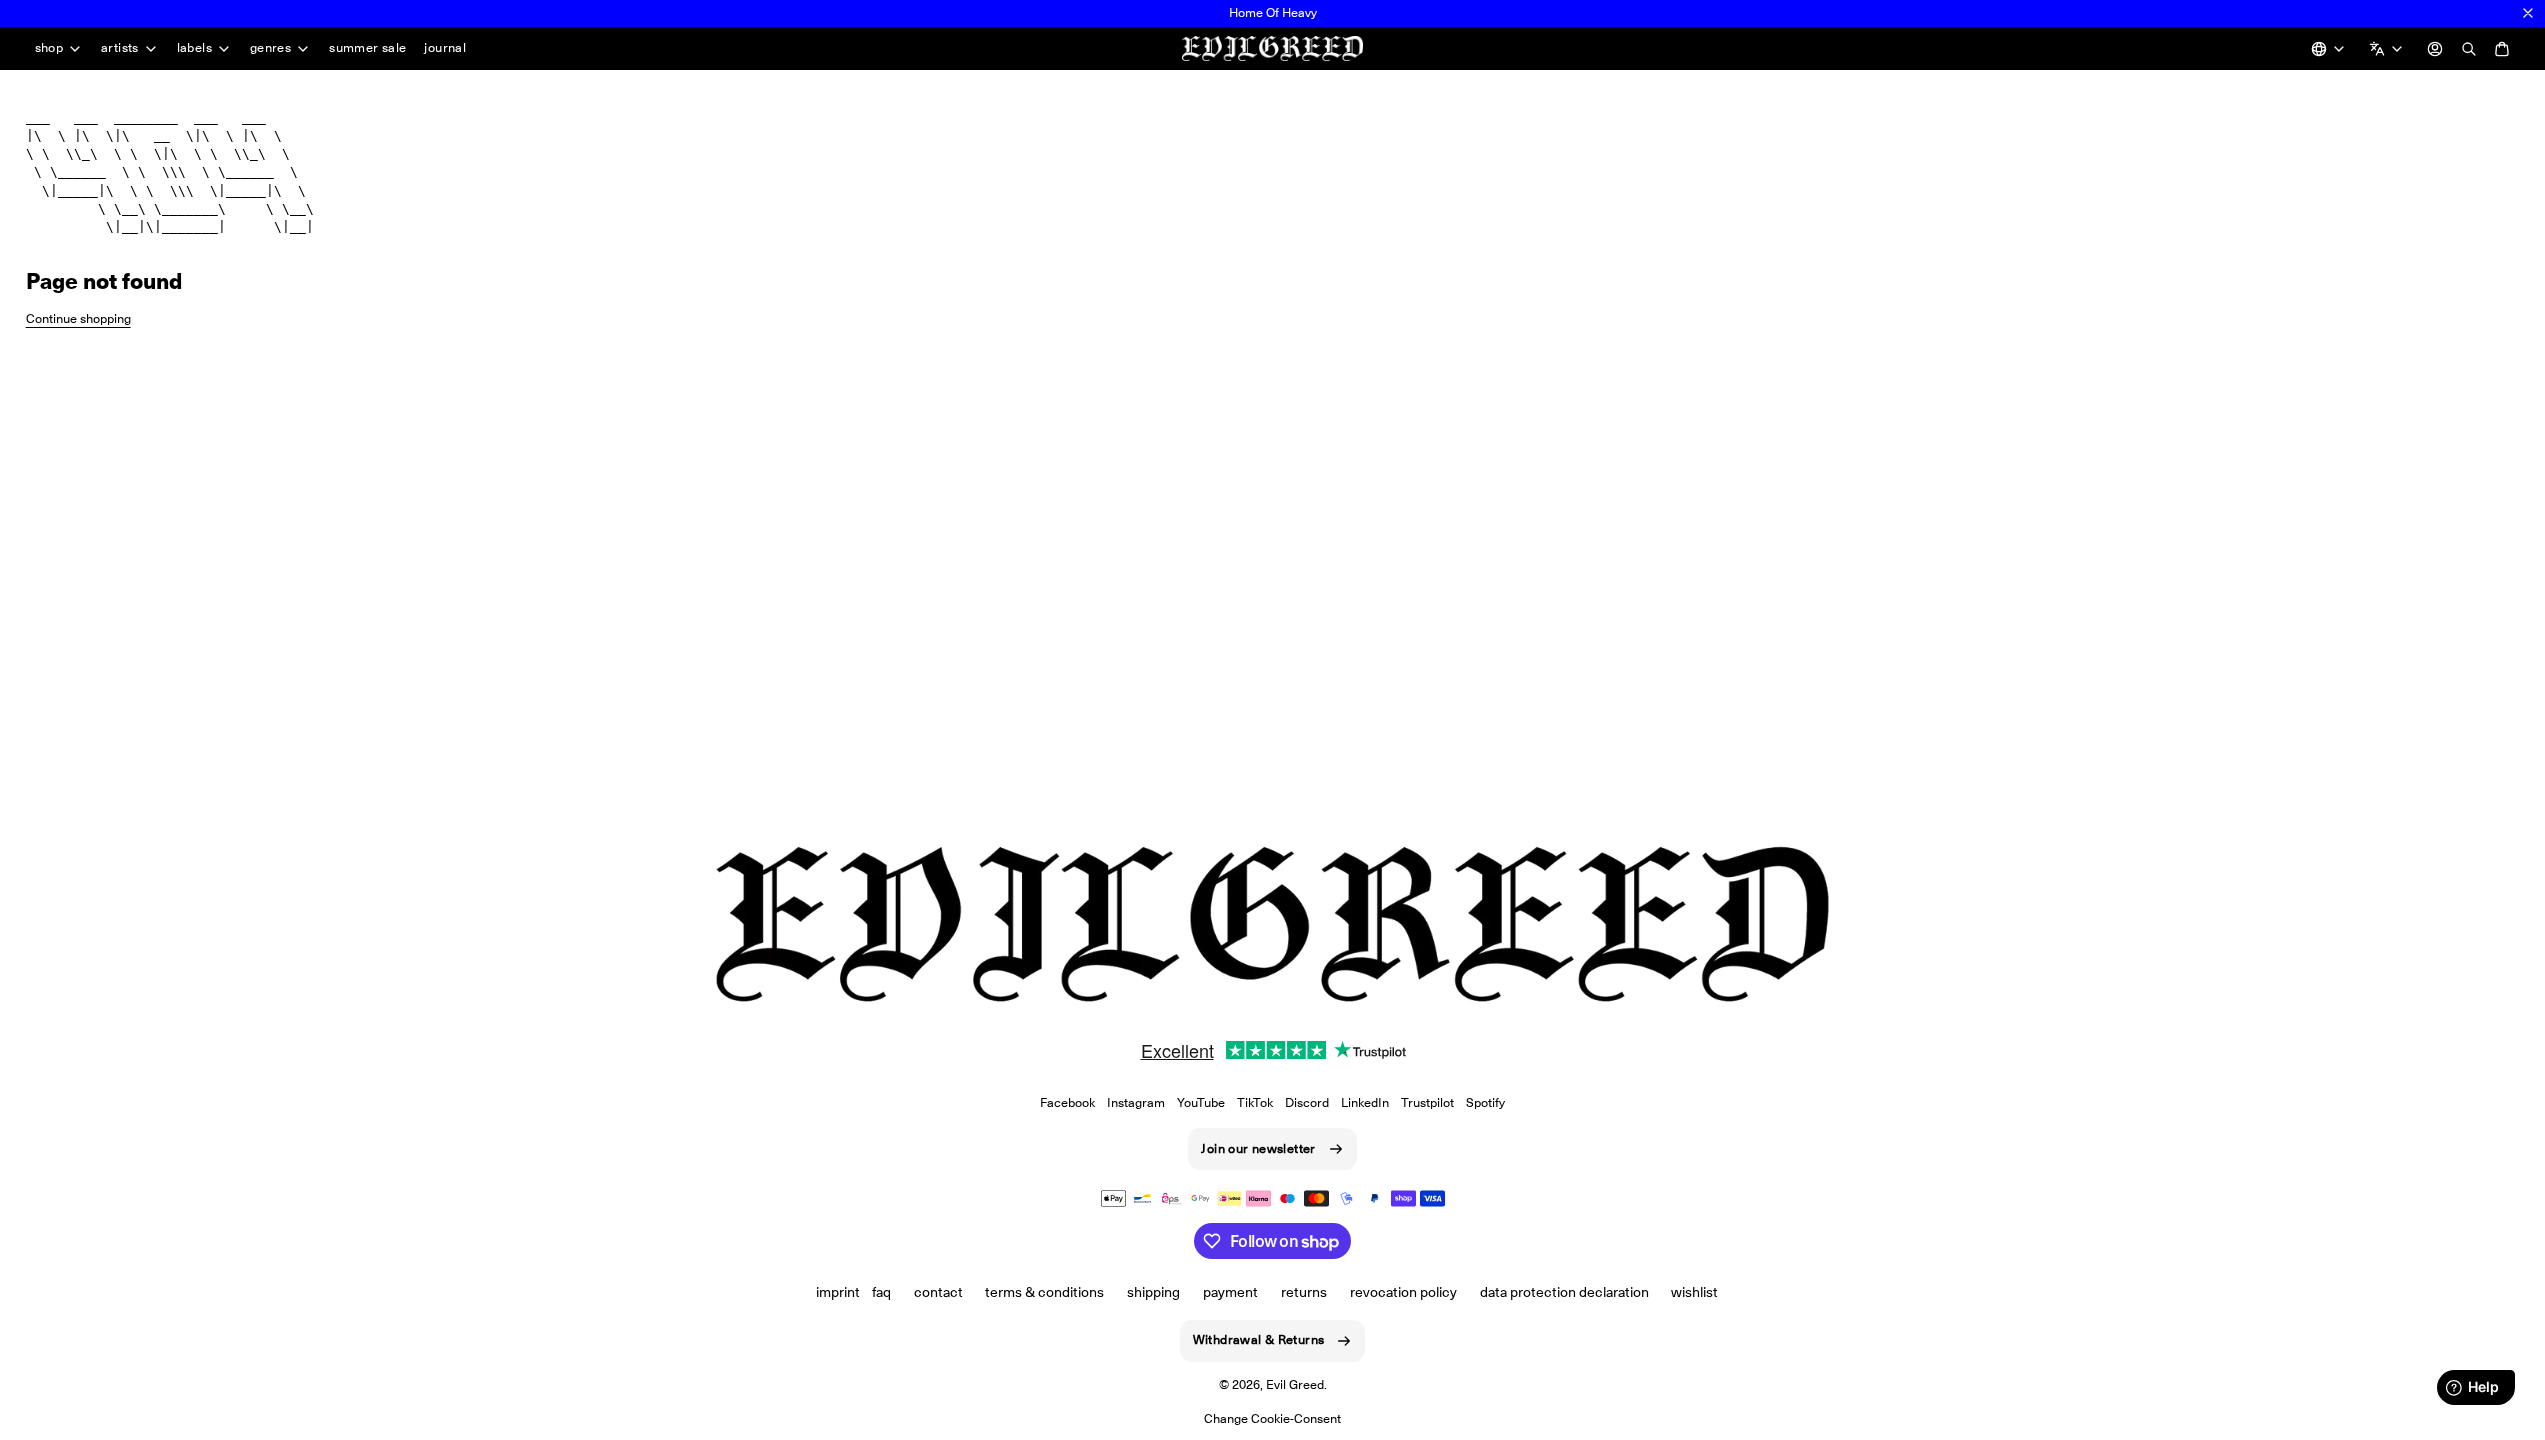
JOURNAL (445, 47)
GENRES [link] (270, 48)
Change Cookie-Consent (1272, 1418)
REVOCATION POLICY (1403, 1292)
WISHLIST (1694, 1292)
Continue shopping (78, 318)
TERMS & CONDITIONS (1044, 1292)
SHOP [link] (49, 48)
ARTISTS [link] (120, 48)
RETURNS (1304, 1292)
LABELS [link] (194, 48)
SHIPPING (1153, 1292)
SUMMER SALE (367, 47)
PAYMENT (1230, 1292)
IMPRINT (838, 1292)
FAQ (881, 1292)
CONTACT (938, 1292)
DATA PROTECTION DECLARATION (1564, 1292)
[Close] (2528, 13)
